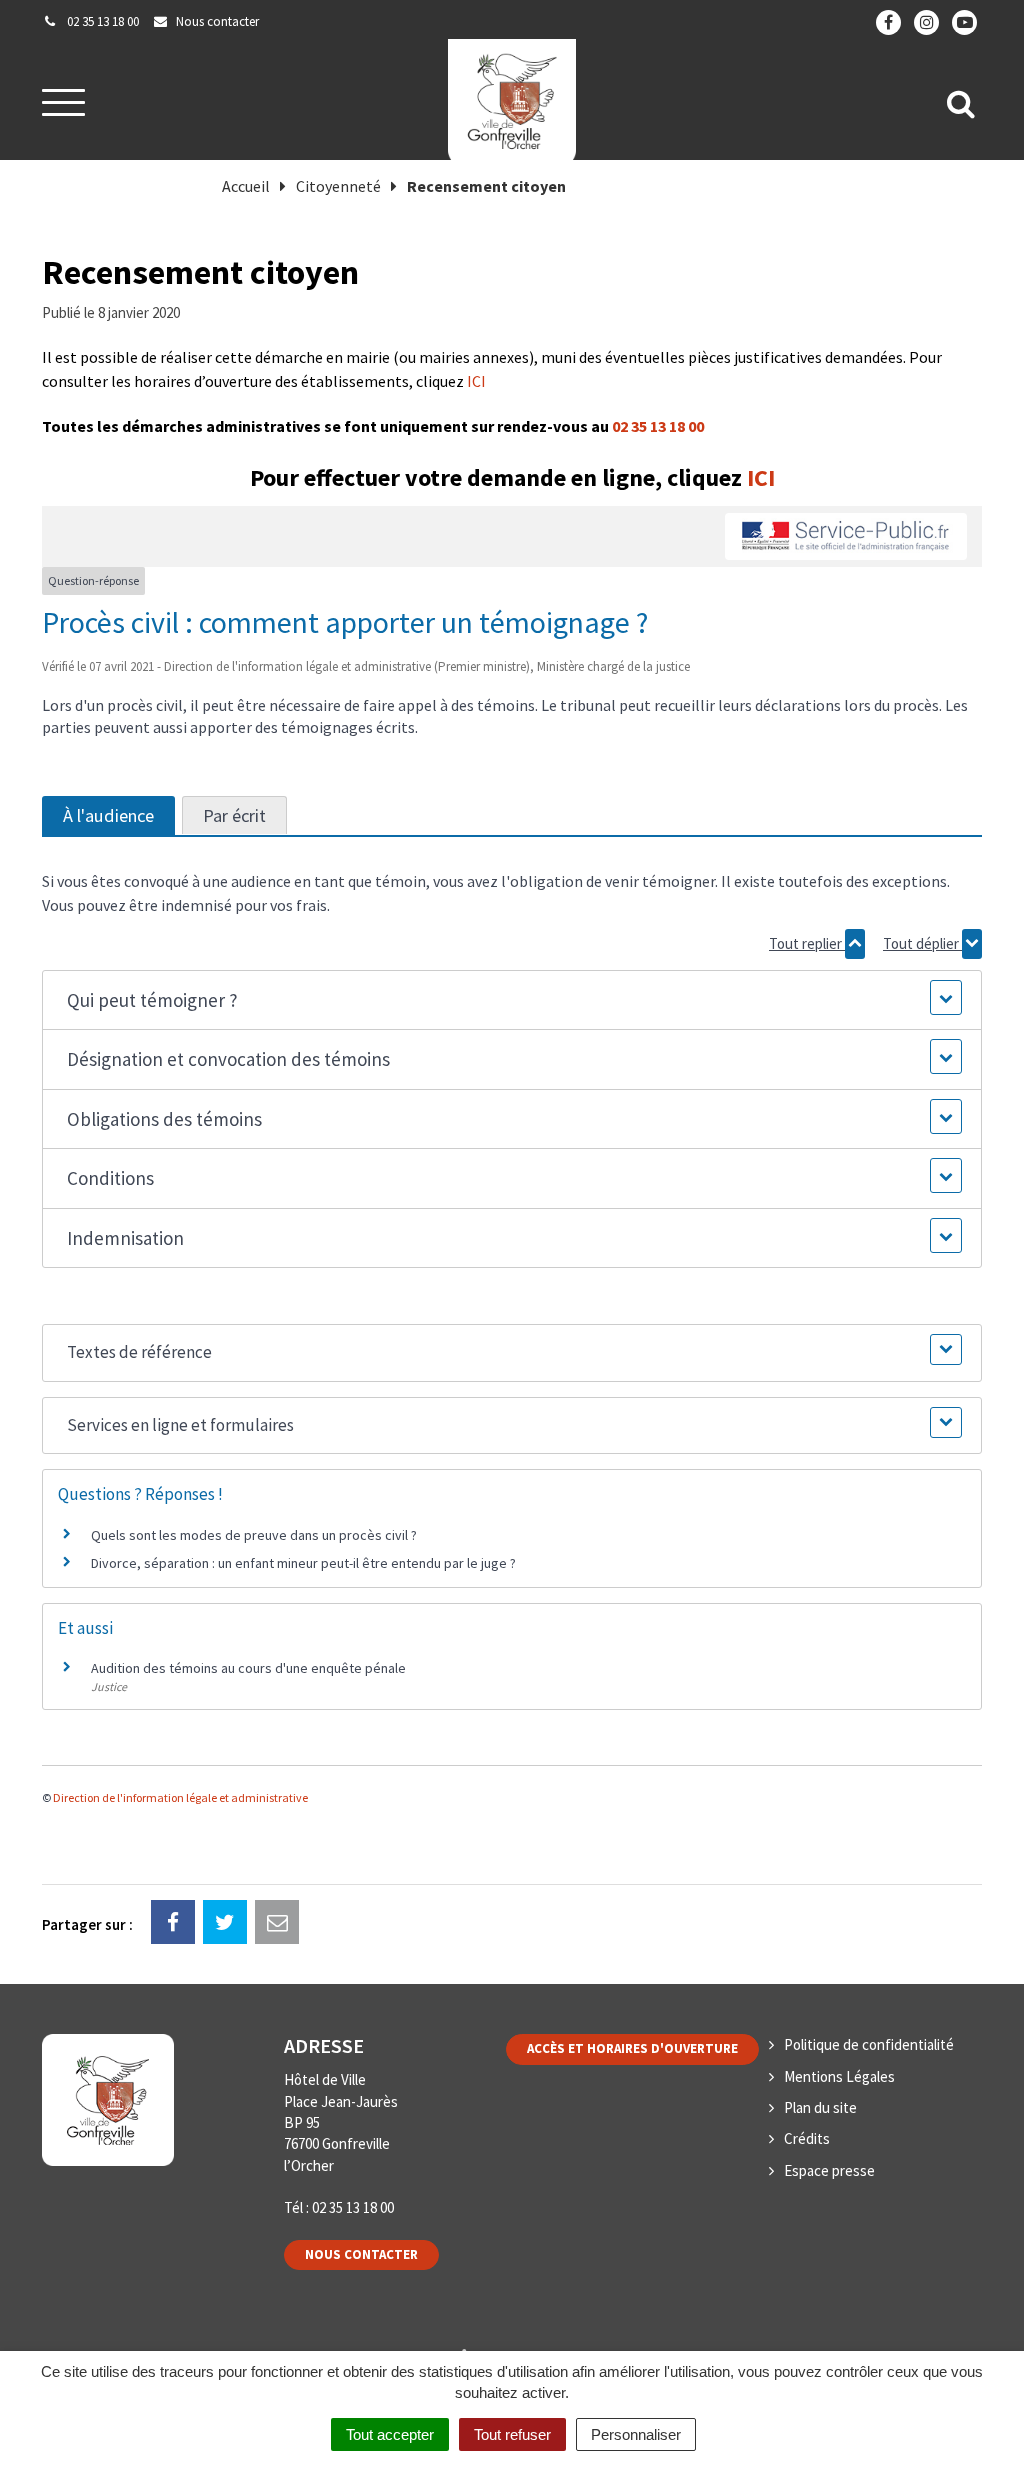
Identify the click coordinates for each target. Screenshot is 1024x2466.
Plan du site (820, 2107)
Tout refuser (512, 2434)
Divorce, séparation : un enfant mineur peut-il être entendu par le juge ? (303, 1563)
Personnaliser (636, 2434)
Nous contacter (361, 2254)
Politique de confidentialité (869, 2044)
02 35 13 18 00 (658, 426)
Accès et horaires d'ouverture (632, 2048)
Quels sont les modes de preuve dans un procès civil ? (254, 1535)
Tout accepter (390, 2434)
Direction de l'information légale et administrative (180, 1797)
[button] (511, 1000)
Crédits (807, 2138)
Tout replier (807, 943)
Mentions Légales (839, 2076)
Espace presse (829, 2170)
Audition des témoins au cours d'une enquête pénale (248, 1668)
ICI (476, 381)
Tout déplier (922, 943)
